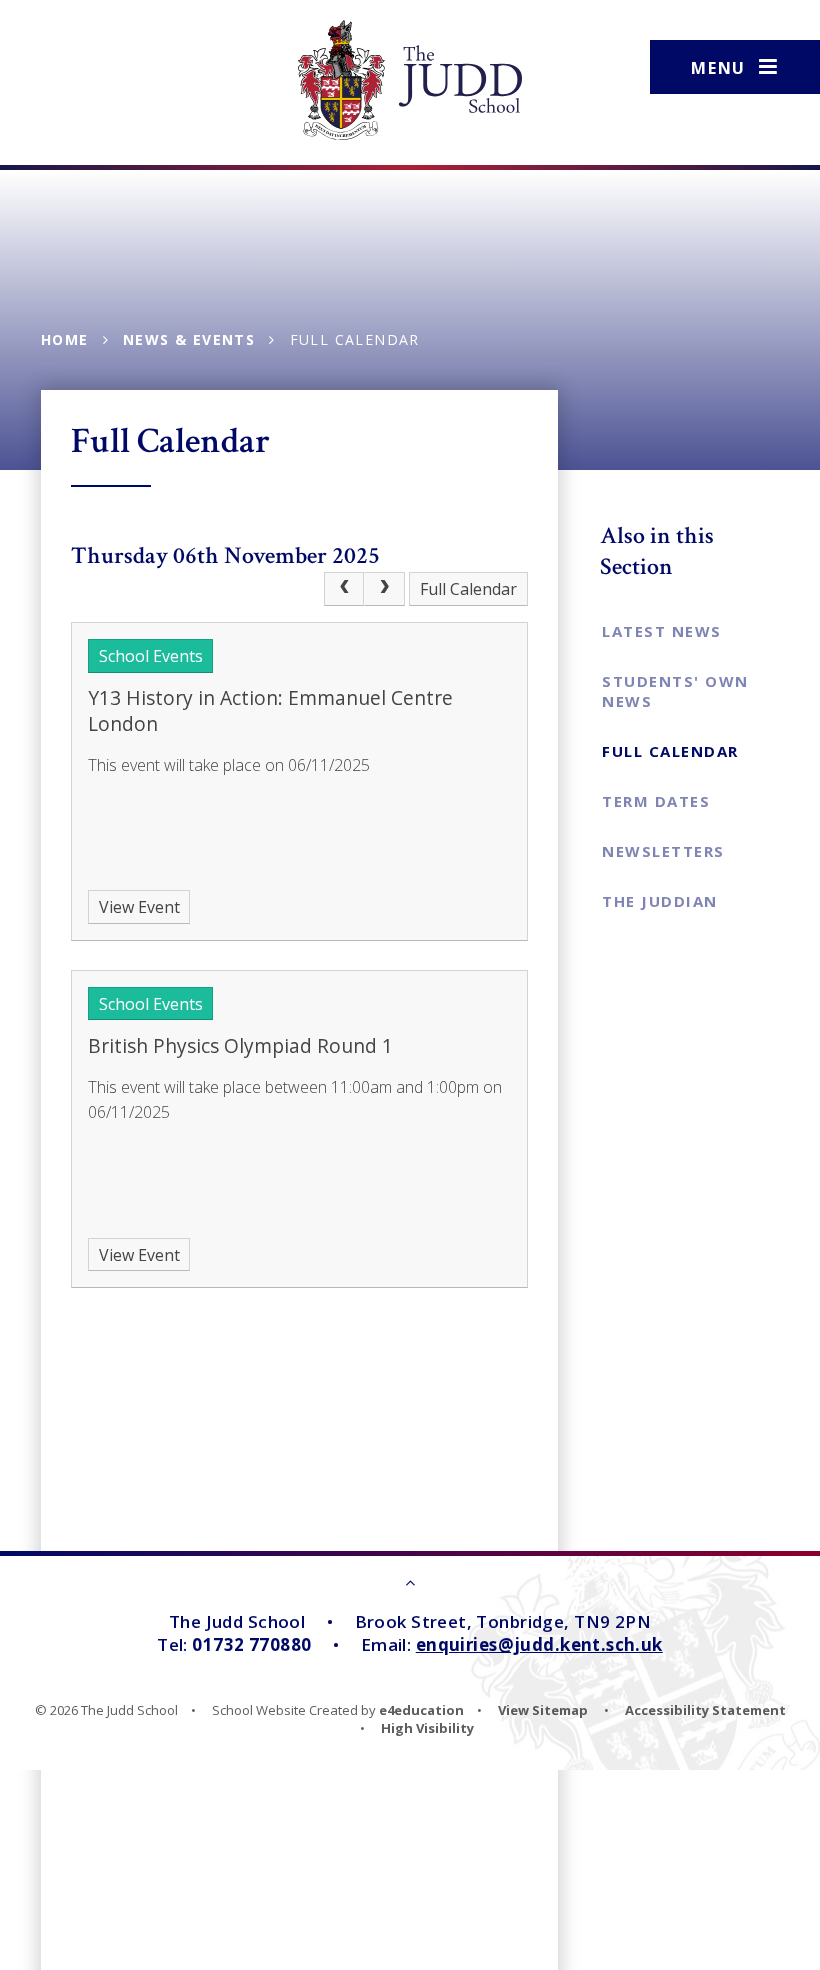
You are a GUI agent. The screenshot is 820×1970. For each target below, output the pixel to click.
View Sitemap (543, 1710)
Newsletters (663, 851)
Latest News (662, 631)
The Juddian (660, 901)
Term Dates (656, 801)
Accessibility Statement (705, 1710)
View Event (139, 907)
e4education (421, 1710)
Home (65, 339)
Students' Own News (675, 691)
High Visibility (427, 1728)
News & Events (189, 339)
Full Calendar (355, 339)
